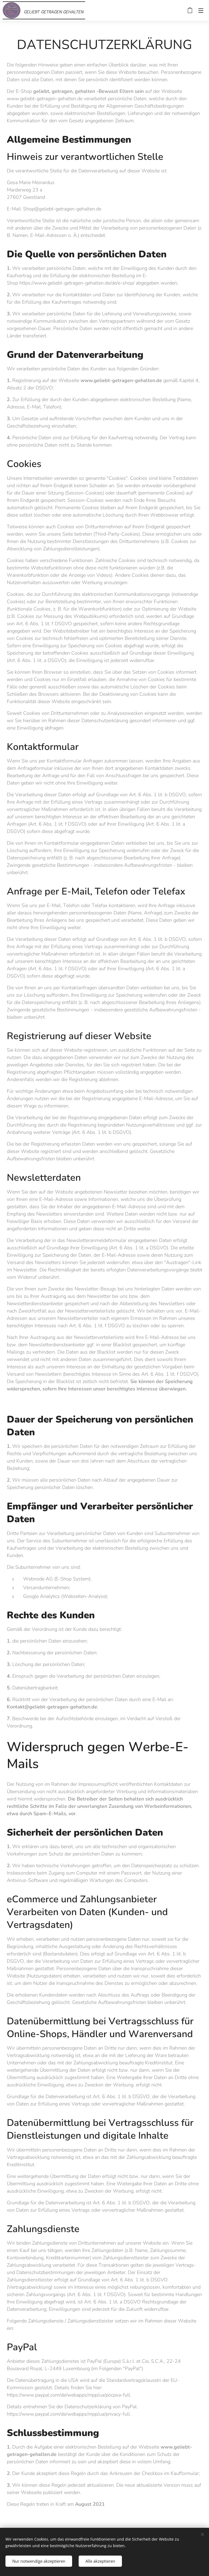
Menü (201, 10)
